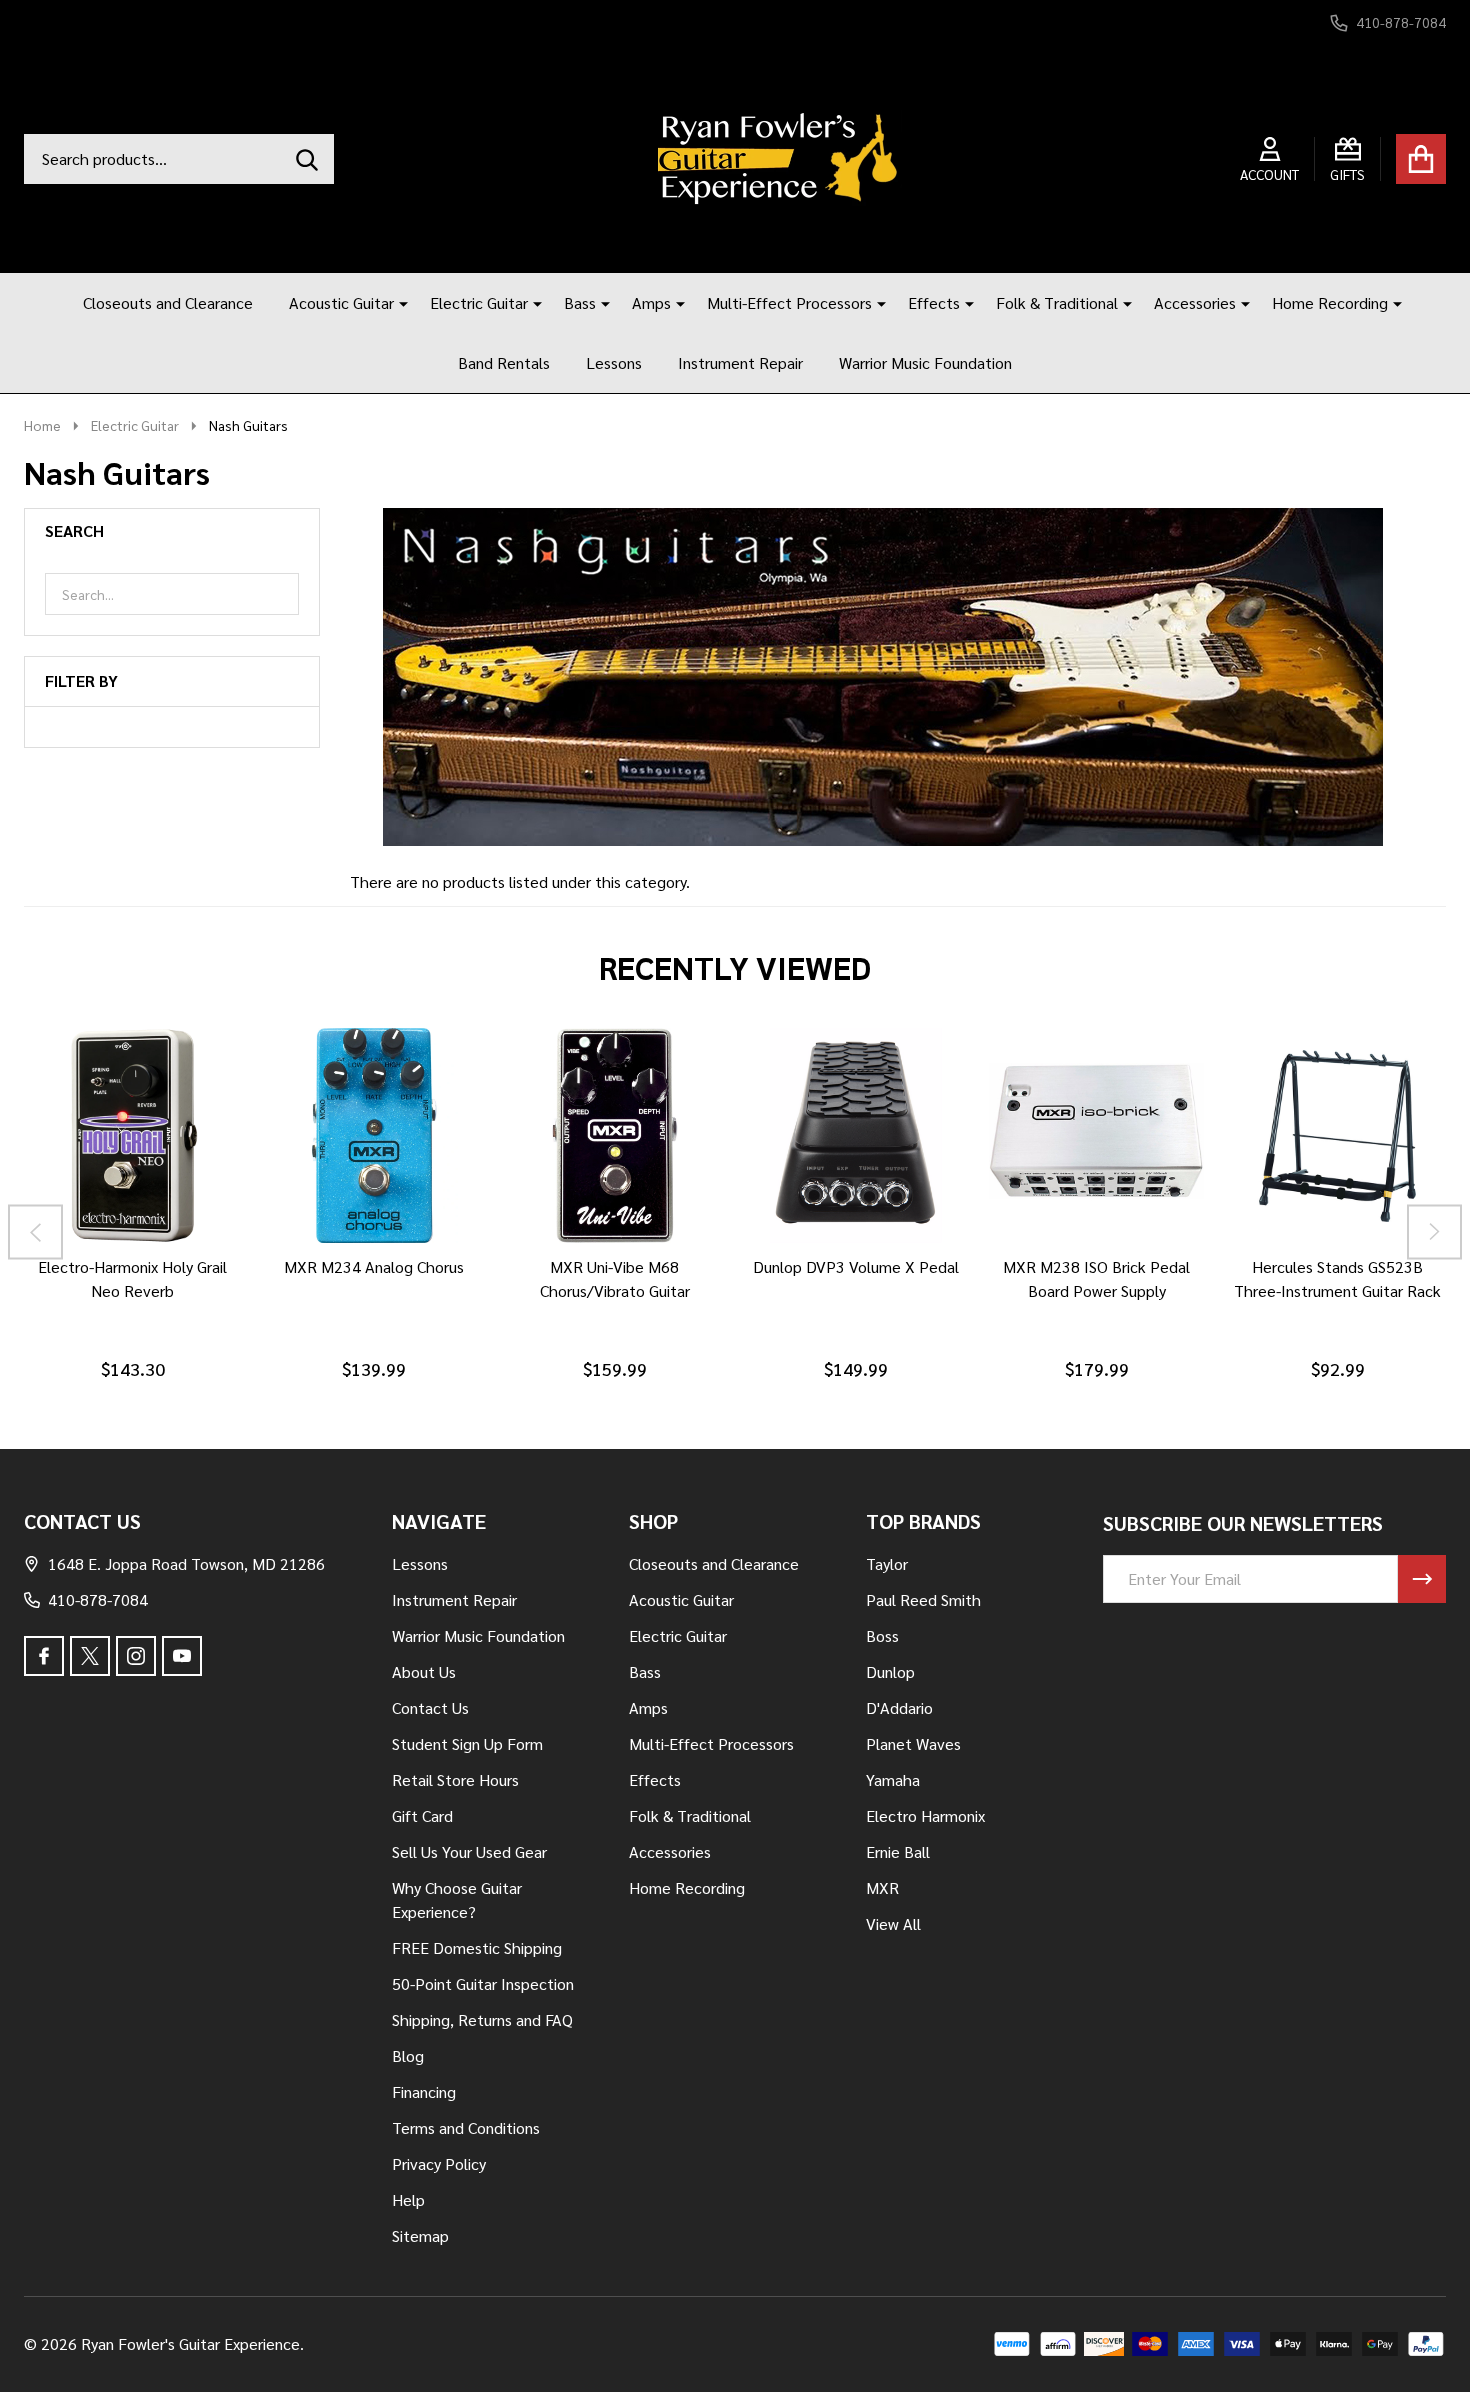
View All (893, 1923)
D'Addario (899, 1707)
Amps (651, 302)
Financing (424, 2091)
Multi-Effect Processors (789, 302)
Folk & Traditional (1057, 302)
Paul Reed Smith (923, 1599)
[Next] (1434, 1231)
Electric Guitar (479, 302)
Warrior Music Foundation (925, 362)
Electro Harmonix (925, 1815)
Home (42, 425)
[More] (396, 303)
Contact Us (430, 1707)
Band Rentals (504, 362)
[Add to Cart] (105, 1263)
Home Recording (1330, 302)
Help (408, 2199)
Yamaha (893, 1779)
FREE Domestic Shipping (477, 1947)
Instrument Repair (740, 362)
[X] (90, 1656)
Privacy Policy (439, 2163)
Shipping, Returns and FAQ (482, 2019)
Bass (580, 302)
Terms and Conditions (466, 2127)
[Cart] (1421, 159)
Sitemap (420, 2235)
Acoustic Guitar (341, 302)
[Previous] (35, 1231)
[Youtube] (182, 1656)
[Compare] (153, 1263)
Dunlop (890, 1671)
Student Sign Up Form (467, 1743)
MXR (882, 1887)
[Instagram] (136, 1656)
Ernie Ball (898, 1851)
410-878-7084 (98, 1599)
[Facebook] (44, 1656)
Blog (408, 2055)
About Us (424, 1671)
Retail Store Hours (455, 1779)
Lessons (614, 362)
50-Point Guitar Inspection (483, 1983)
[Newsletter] (1422, 1579)
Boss (882, 1635)
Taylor (887, 1563)
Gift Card (422, 1815)
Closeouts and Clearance (168, 302)
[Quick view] (201, 1263)
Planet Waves (913, 1743)
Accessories (1195, 302)
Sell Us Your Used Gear (469, 1851)
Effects (934, 302)
